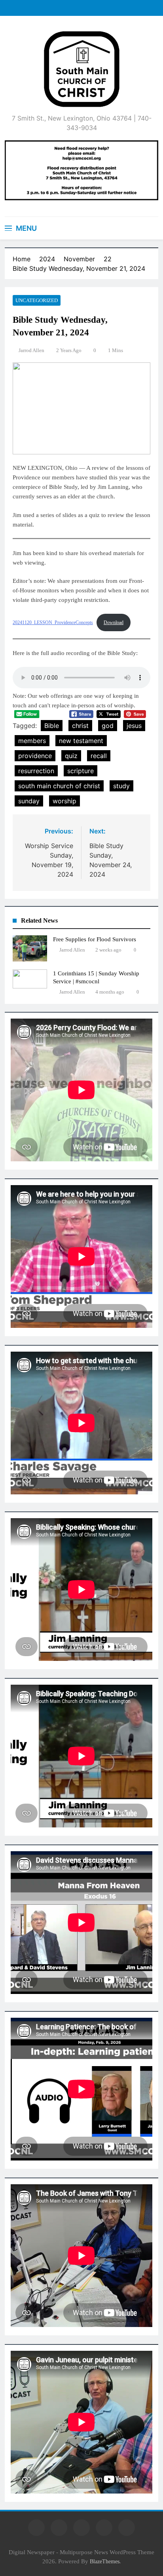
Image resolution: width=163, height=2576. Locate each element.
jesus (134, 726)
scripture (81, 771)
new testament (81, 741)
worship (64, 801)
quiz (71, 756)
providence (35, 756)
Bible (52, 726)
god (108, 726)
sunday (29, 801)
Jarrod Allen (31, 350)
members (32, 741)
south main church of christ (59, 786)
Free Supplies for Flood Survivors (95, 939)
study (121, 786)
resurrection (36, 771)
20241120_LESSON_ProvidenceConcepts (53, 622)
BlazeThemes (105, 2561)
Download (114, 622)
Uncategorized (37, 300)
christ (80, 726)
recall (99, 756)
